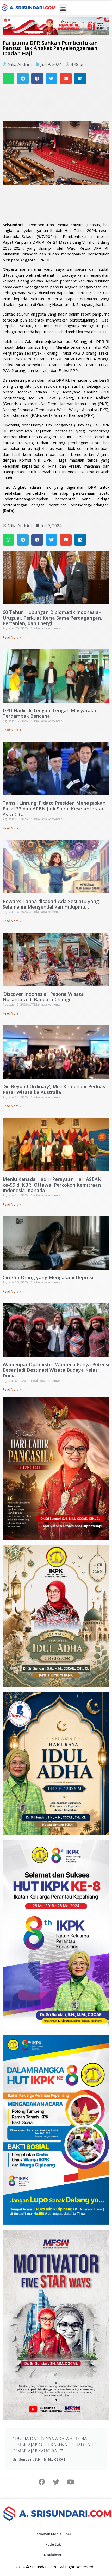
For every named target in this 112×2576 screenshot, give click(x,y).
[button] (63, 9)
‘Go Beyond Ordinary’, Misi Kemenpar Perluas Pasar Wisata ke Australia (54, 1089)
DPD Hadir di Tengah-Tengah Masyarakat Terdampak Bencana (50, 713)
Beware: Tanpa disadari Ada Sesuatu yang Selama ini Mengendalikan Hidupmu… (51, 904)
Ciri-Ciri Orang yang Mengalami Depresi (48, 1277)
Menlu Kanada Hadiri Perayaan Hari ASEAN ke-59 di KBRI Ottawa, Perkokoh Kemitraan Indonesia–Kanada (52, 1185)
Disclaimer (53, 2555)
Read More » (12, 637)
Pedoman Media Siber (53, 2534)
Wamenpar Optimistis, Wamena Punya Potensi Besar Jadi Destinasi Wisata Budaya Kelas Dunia (56, 1370)
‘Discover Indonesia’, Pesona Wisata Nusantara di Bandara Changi (43, 997)
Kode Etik (53, 2544)
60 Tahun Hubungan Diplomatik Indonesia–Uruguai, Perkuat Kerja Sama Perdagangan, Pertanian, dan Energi (52, 618)
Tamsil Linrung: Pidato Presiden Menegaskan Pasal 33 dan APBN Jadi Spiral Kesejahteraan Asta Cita (54, 808)
